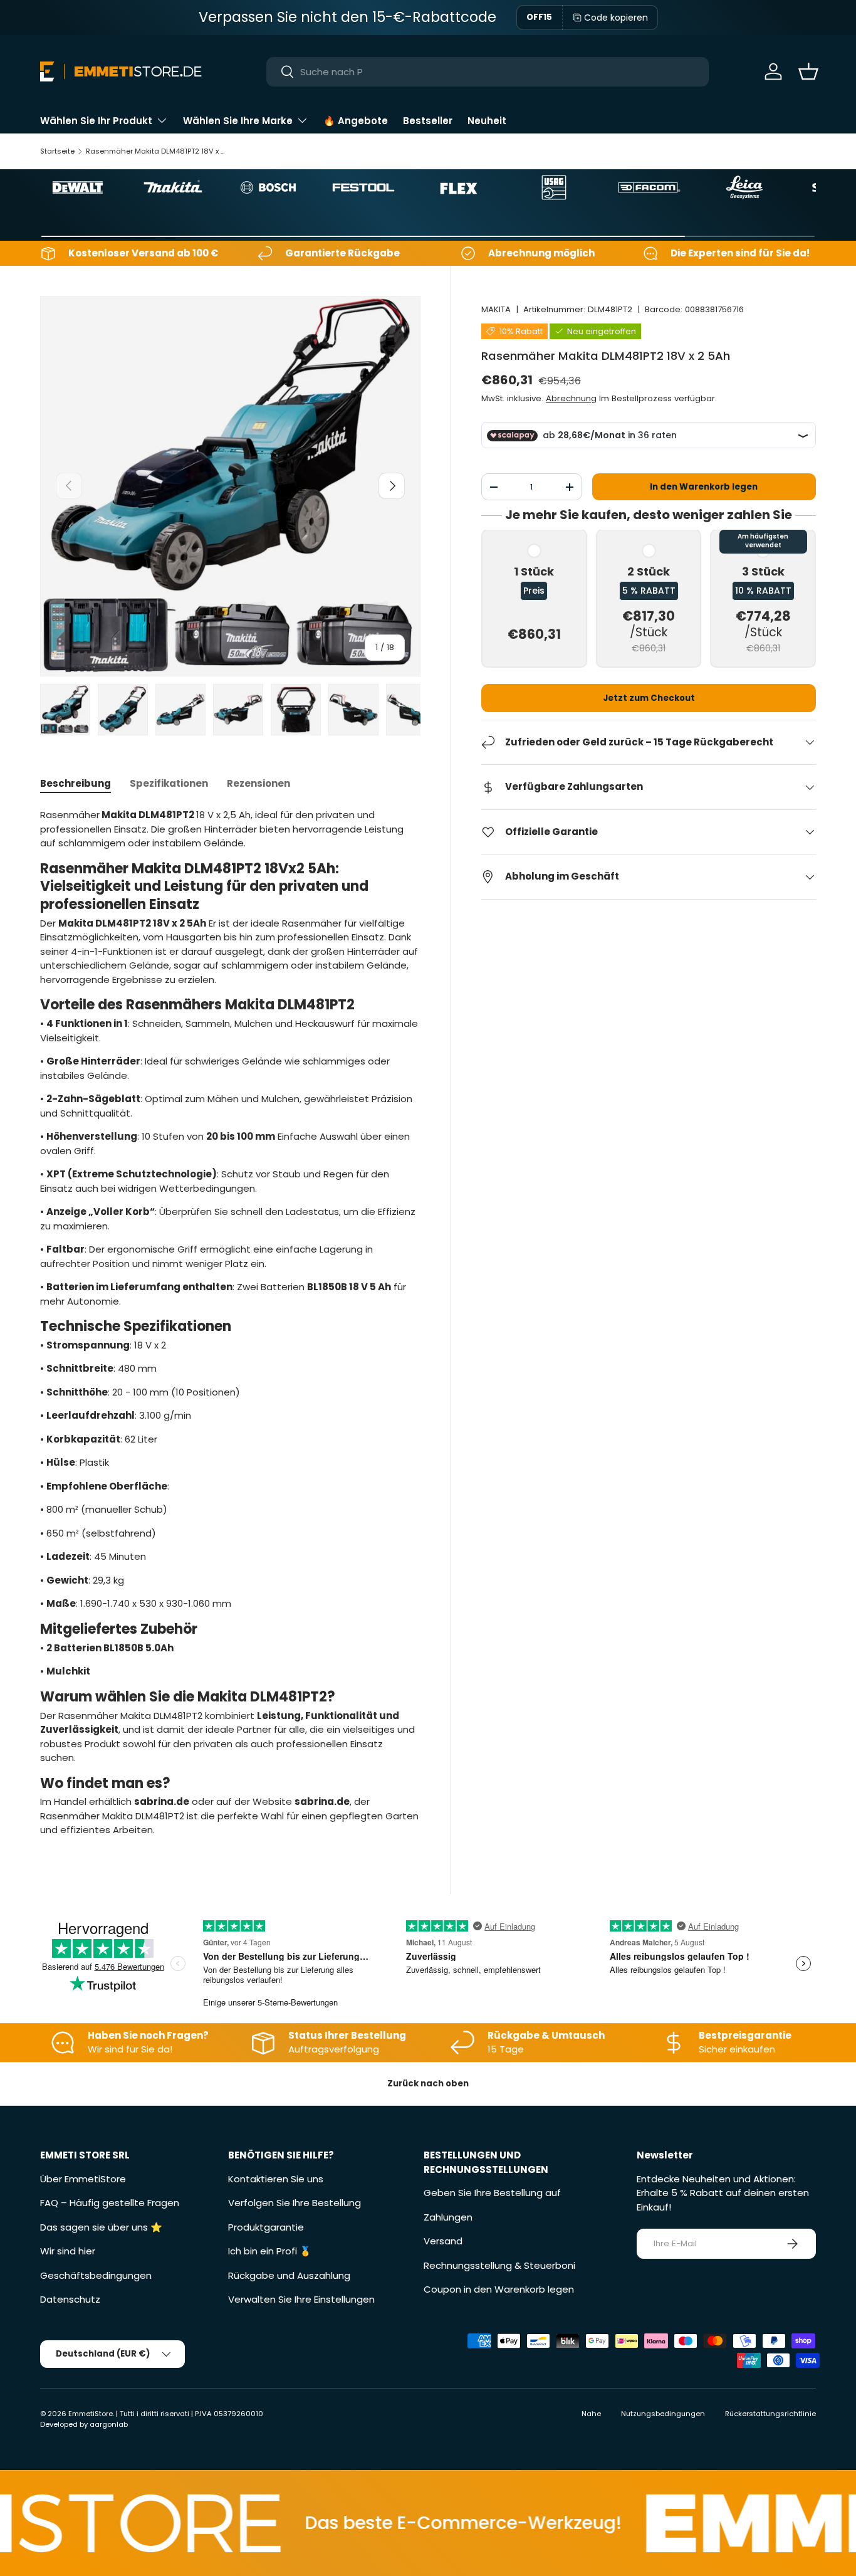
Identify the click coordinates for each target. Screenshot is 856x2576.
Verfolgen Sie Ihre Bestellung (295, 2203)
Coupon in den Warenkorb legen (499, 2289)
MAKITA (496, 309)
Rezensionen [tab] (258, 783)
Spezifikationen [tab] (169, 783)
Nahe (591, 2414)
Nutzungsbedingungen (663, 2414)
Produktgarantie (266, 2227)
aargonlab (109, 2424)
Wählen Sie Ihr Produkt (96, 121)
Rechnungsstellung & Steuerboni (499, 2265)
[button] (808, 71)
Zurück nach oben (428, 2084)
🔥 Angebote (356, 121)
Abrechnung (571, 398)
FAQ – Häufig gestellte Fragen (110, 2203)
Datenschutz (70, 2299)
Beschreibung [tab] (76, 783)
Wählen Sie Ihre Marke (238, 121)
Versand (443, 2241)
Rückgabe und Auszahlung (289, 2275)
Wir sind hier (68, 2251)
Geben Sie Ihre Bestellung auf (492, 2193)
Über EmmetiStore (83, 2179)
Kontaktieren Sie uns (276, 2179)
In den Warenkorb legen (704, 487)
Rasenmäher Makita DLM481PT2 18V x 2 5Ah (156, 151)
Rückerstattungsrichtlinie (770, 2414)
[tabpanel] (230, 1322)
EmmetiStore (91, 2414)
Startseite (57, 151)
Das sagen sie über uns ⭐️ (101, 2227)
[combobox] (487, 72)
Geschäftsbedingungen (96, 2275)
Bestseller (428, 121)
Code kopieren (616, 18)
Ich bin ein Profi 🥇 (270, 2251)
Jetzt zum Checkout (649, 698)
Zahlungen (448, 2217)
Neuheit (487, 121)
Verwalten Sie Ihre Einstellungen (301, 2299)
